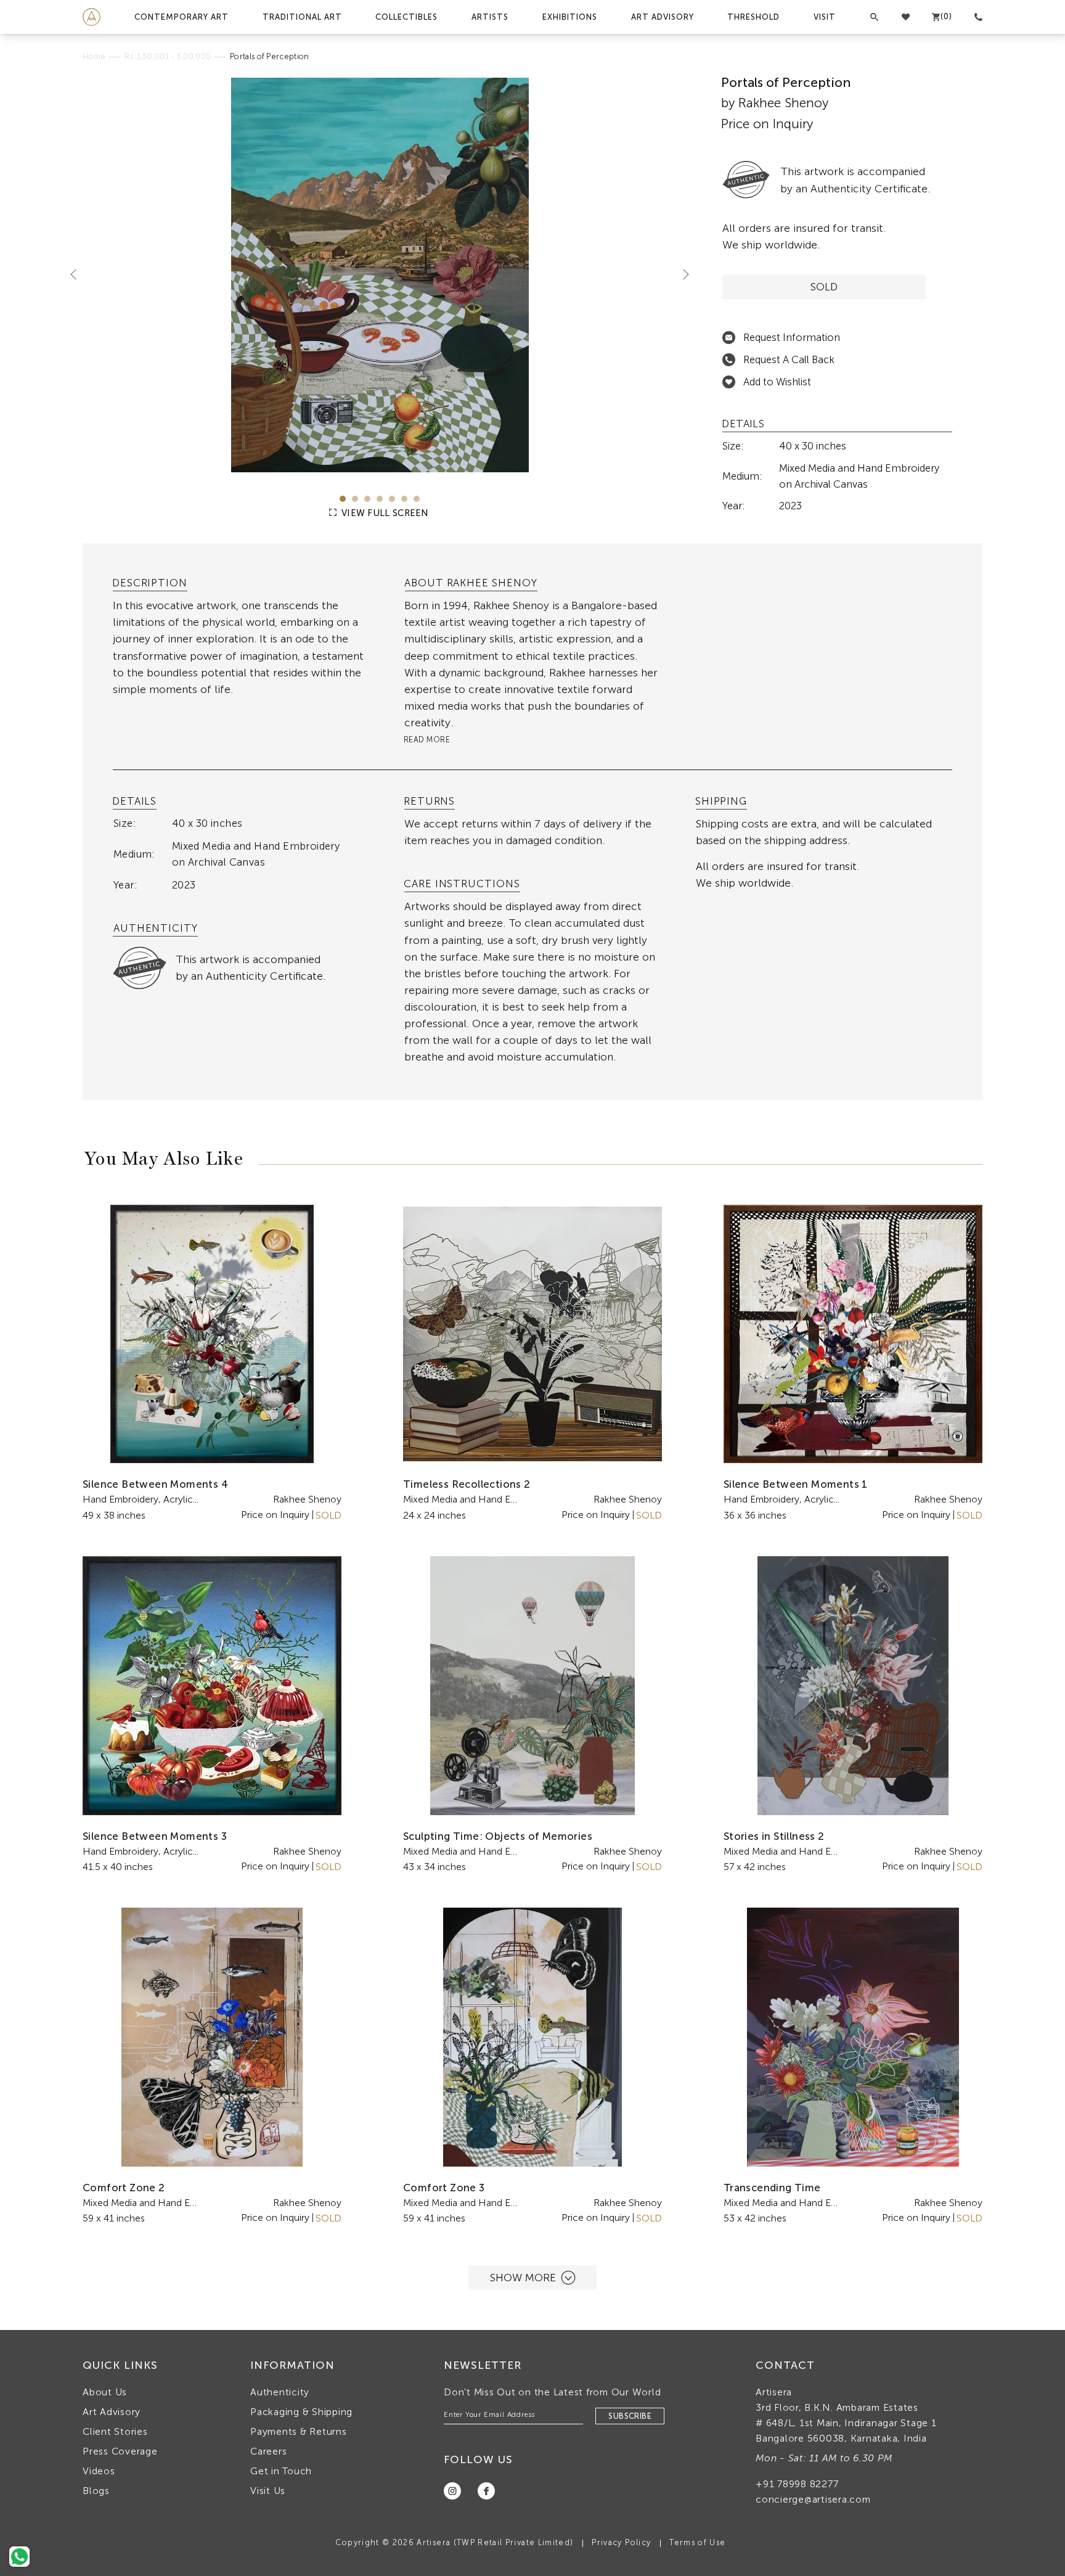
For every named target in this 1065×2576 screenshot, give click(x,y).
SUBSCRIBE (630, 2416)
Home (94, 56)
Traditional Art (302, 17)
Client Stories (115, 2431)
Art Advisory (663, 17)
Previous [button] (78, 274)
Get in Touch (281, 2471)
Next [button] (681, 274)
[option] (380, 275)
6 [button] (404, 499)
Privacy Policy (621, 2542)
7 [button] (417, 499)
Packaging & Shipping (301, 2412)
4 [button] (380, 499)
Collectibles (406, 17)
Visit (825, 17)
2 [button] (355, 499)
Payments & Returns (299, 2431)
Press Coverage (120, 2451)
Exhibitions (570, 17)
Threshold (753, 17)
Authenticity (280, 2392)
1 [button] (343, 499)
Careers (268, 2451)
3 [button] (367, 499)
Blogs (96, 2491)
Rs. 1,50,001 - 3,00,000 (168, 56)
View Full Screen (384, 513)
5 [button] (392, 499)
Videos (99, 2471)
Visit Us (268, 2491)
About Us (105, 2392)
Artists (490, 17)
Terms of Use (697, 2542)
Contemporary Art (182, 17)
